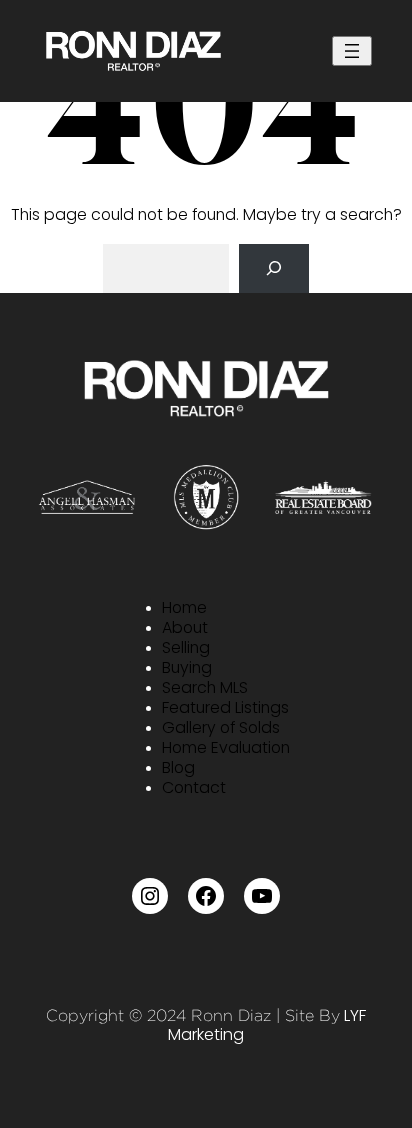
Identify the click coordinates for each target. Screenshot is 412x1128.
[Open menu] (352, 51)
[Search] (274, 268)
